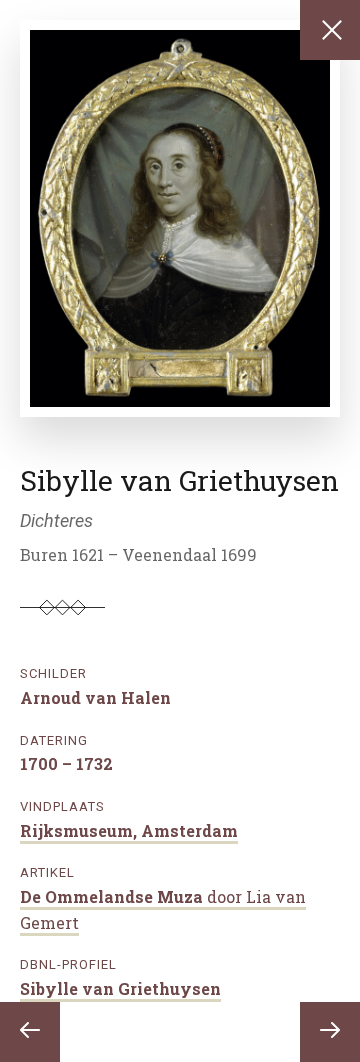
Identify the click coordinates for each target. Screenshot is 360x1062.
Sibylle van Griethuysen (120, 988)
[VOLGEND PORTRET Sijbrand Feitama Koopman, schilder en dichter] (330, 1032)
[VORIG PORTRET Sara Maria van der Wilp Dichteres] (30, 1032)
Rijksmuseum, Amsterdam (129, 830)
